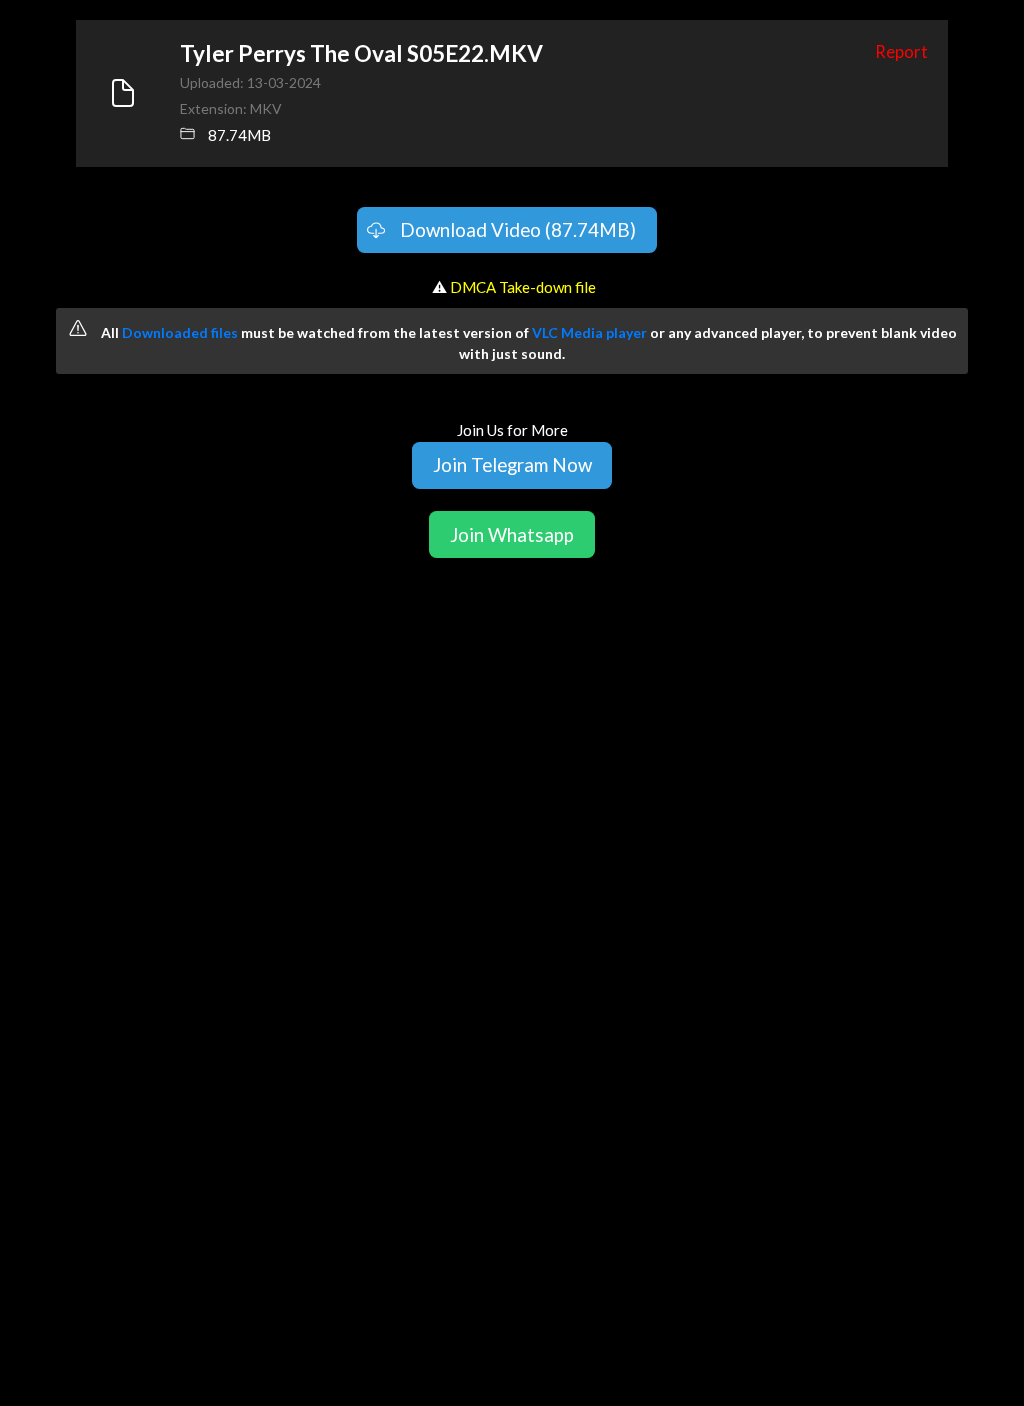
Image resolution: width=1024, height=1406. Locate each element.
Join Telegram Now (512, 464)
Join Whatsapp (512, 534)
